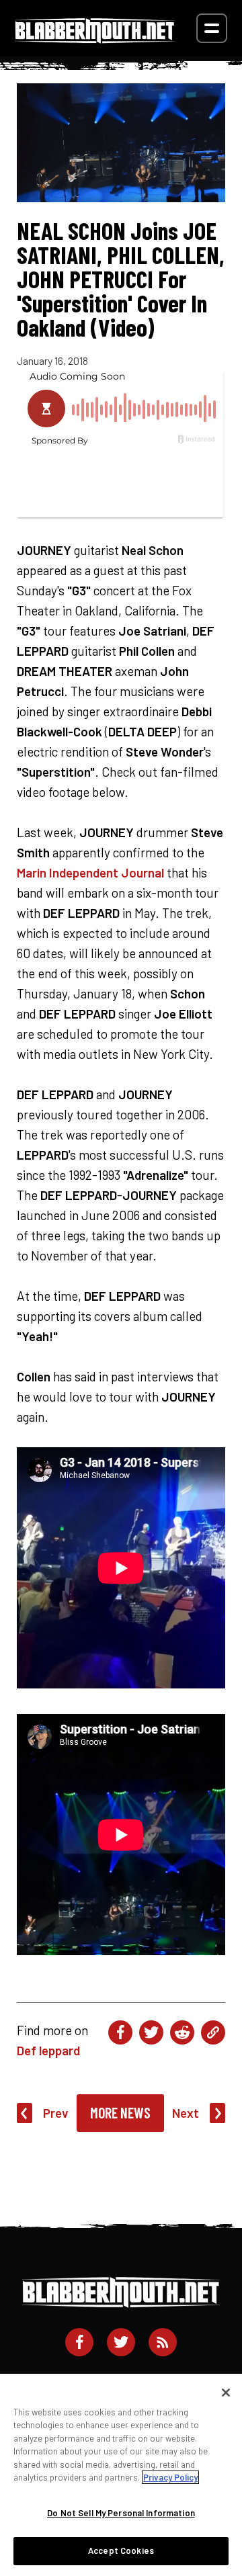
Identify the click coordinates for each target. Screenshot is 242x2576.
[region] (121, 2475)
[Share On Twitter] (151, 2032)
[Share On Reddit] (182, 2032)
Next (186, 2113)
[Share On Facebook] (120, 2032)
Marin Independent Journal (90, 872)
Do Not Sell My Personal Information (121, 2513)
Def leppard (48, 2050)
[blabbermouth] (95, 39)
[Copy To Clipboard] (213, 2032)
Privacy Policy (170, 2477)
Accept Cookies (121, 2550)
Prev (56, 2113)
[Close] (226, 2393)
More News (120, 2112)
